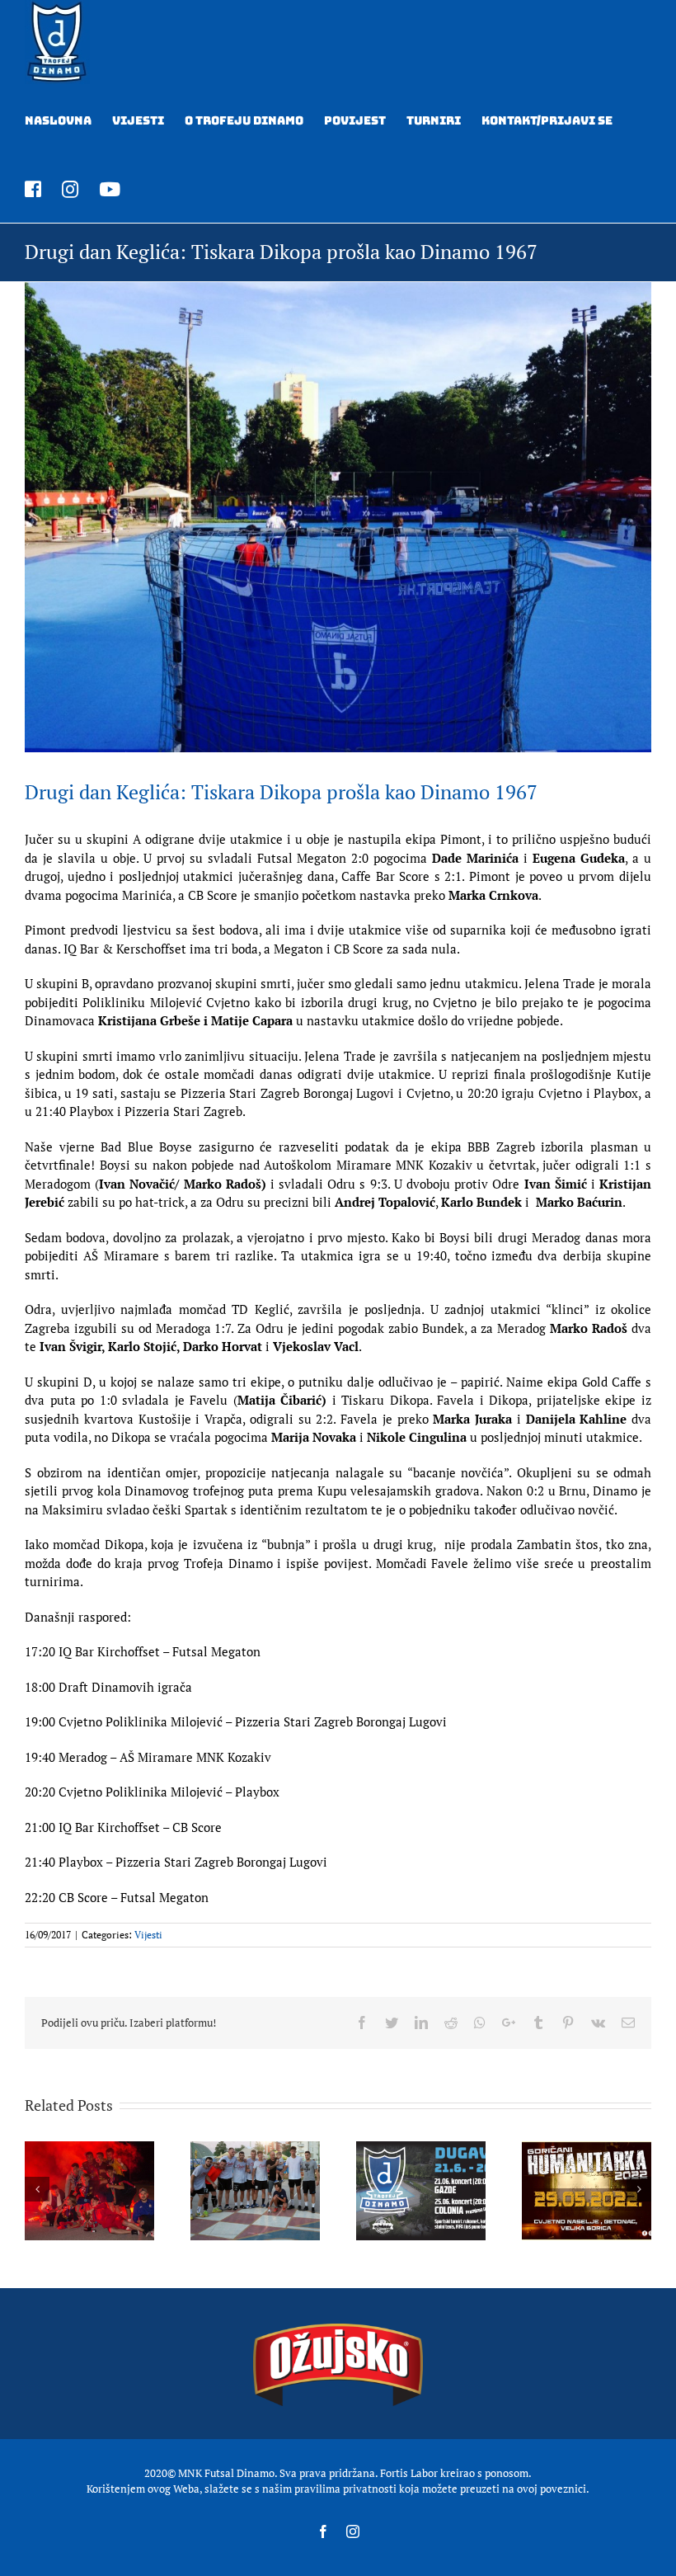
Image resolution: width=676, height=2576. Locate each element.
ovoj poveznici (552, 2489)
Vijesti (148, 1935)
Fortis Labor (409, 2473)
